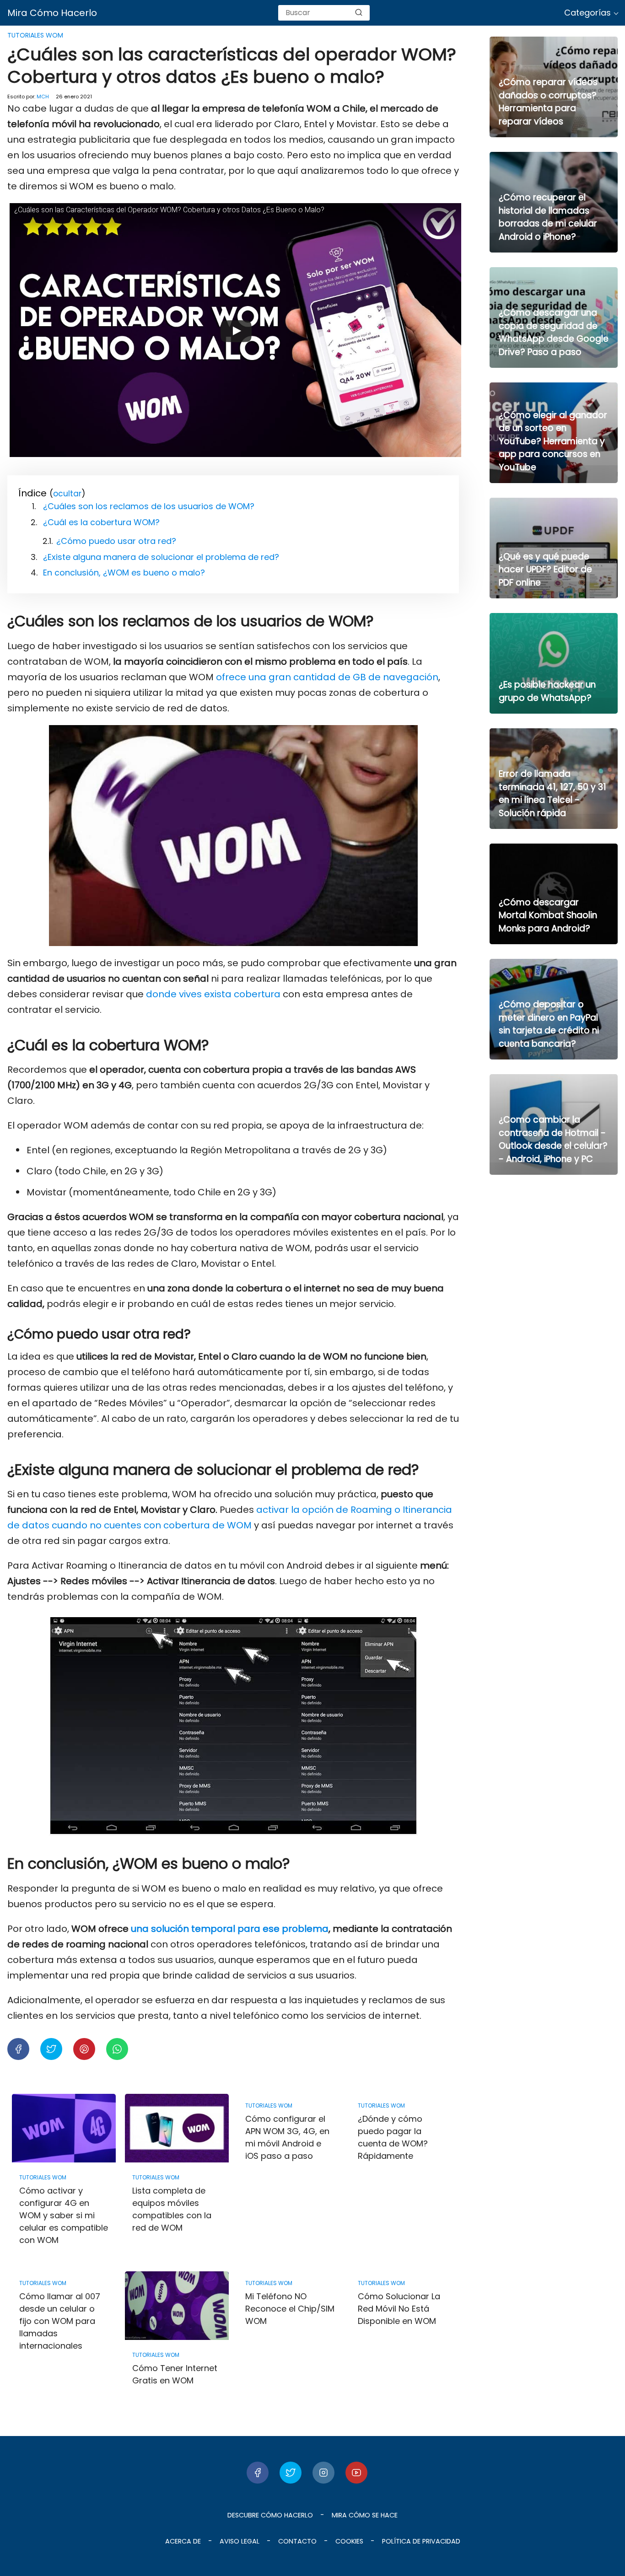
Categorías (587, 13)
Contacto (297, 2541)
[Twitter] (291, 2473)
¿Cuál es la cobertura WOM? (101, 522)
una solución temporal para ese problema (230, 1929)
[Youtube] (356, 2473)
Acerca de (183, 2541)
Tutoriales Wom (35, 35)
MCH (43, 97)
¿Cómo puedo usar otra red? (116, 541)
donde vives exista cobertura (213, 994)
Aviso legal (240, 2541)
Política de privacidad (421, 2541)
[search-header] (359, 13)
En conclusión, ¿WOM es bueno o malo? (124, 573)
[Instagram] (323, 2473)
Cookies (349, 2541)
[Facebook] (258, 2473)
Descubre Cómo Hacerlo (270, 2515)
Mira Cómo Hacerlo (52, 13)
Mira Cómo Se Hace (365, 2515)
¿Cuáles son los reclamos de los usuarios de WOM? (149, 506)
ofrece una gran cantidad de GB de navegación (327, 677)
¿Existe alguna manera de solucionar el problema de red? (161, 557)
